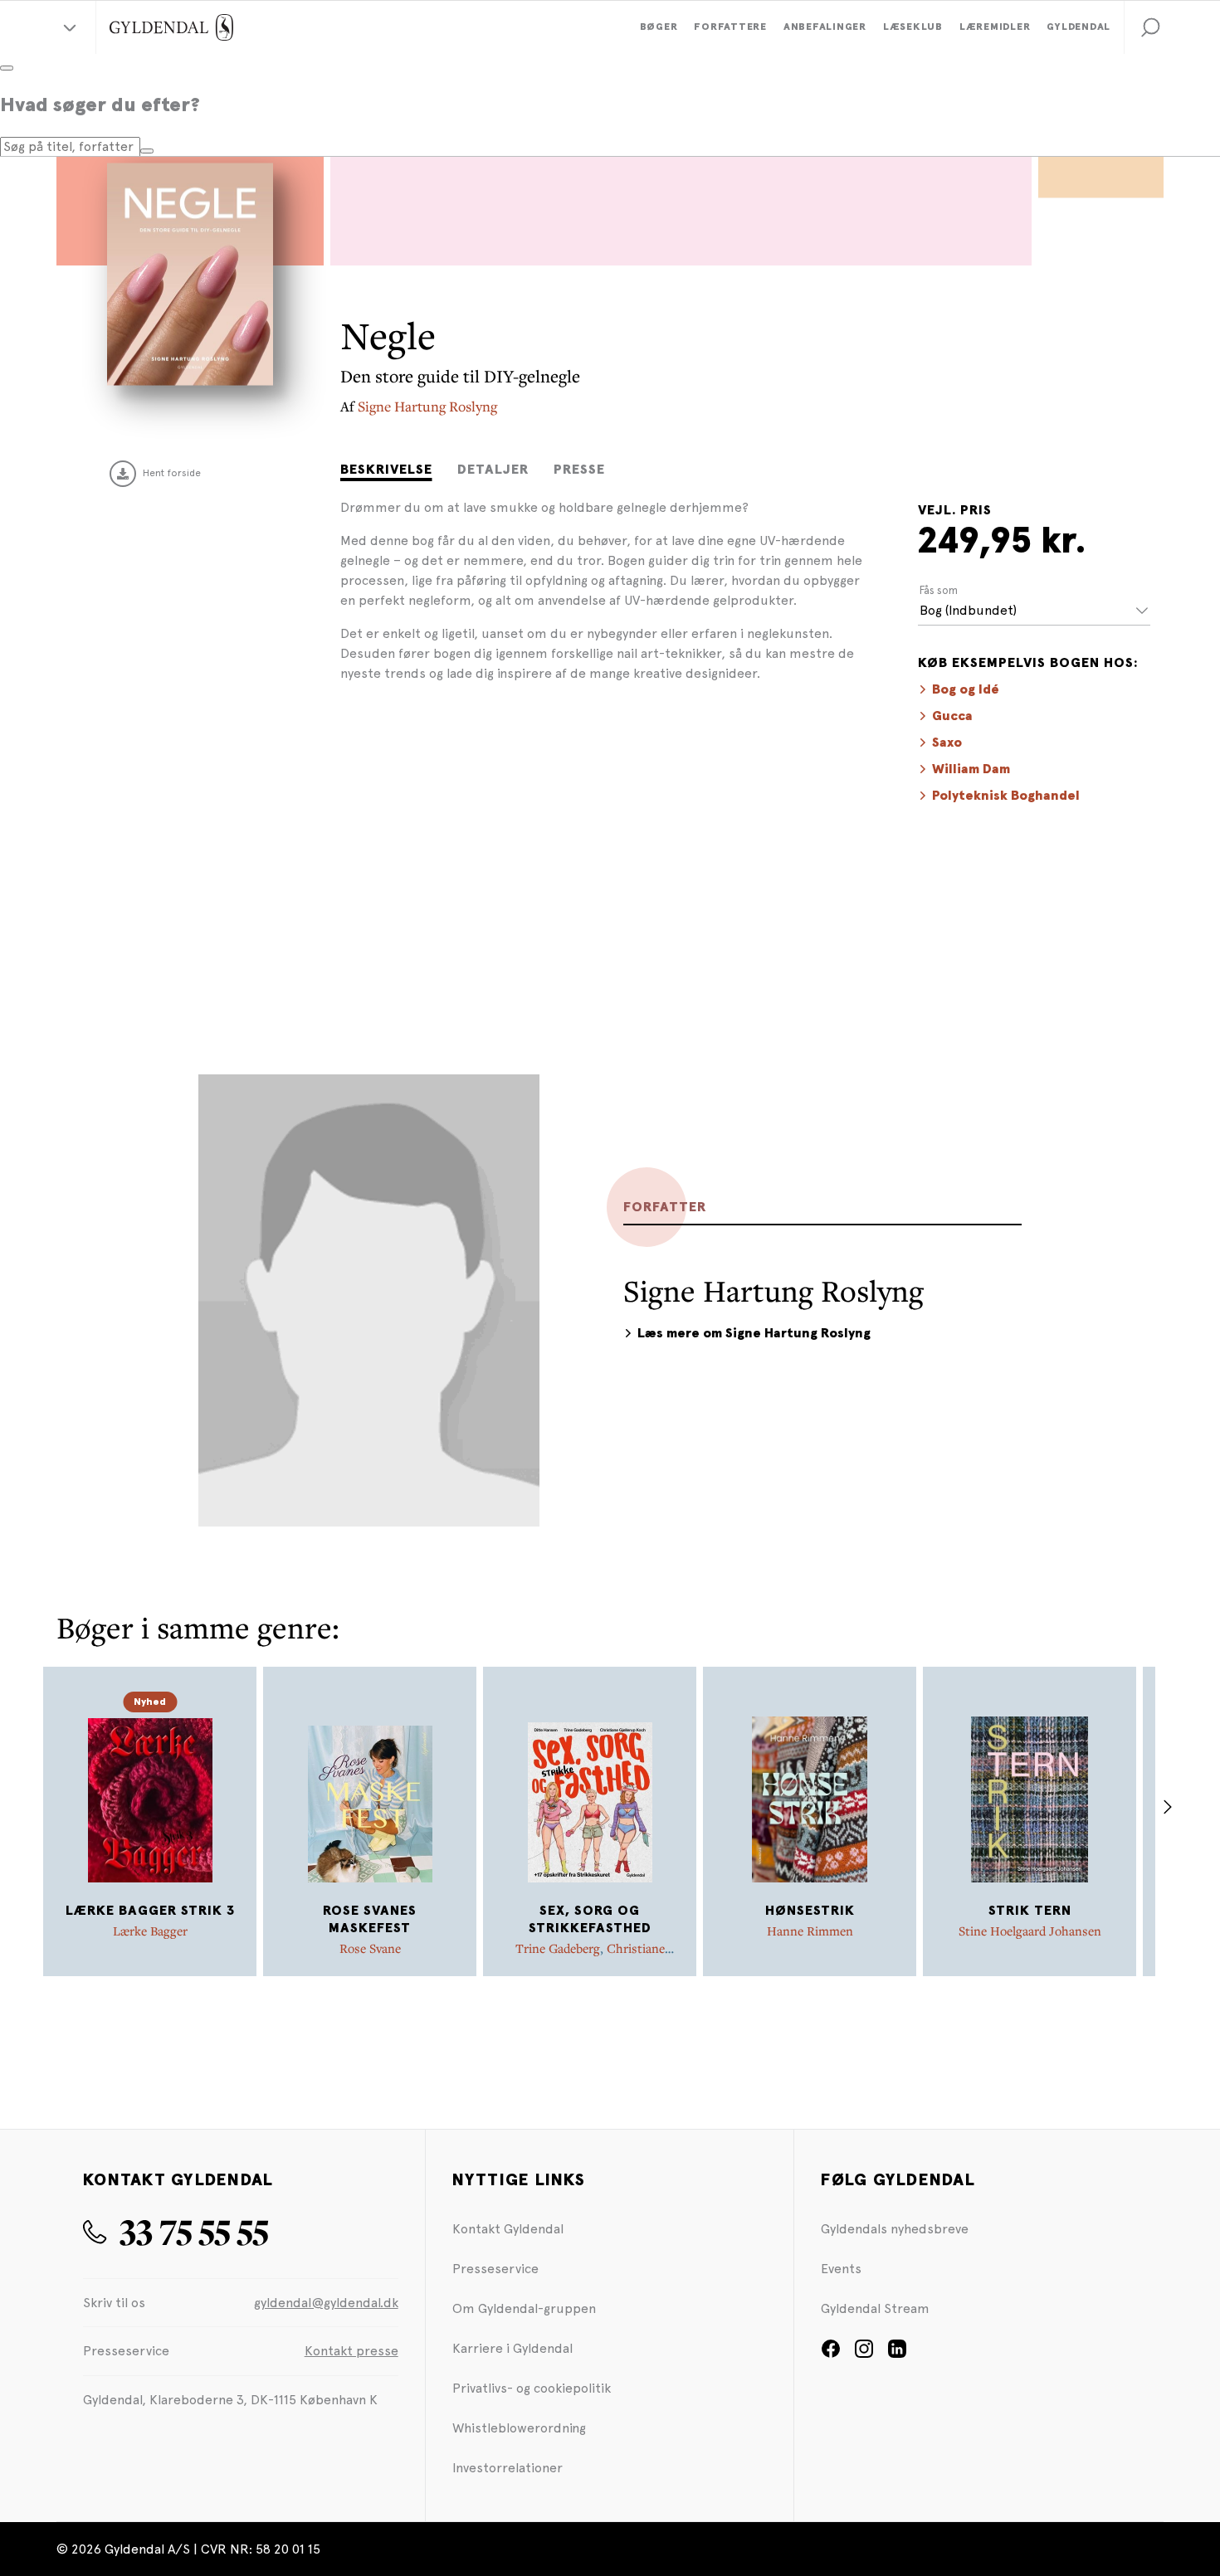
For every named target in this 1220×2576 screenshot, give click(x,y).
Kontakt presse (351, 2351)
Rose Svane (370, 1948)
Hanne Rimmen (810, 1931)
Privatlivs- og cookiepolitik (532, 2388)
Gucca (952, 716)
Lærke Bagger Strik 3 (150, 1911)
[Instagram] (864, 2354)
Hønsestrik (810, 1911)
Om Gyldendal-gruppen (524, 2308)
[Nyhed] (150, 1799)
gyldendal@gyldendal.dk (326, 2303)
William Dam (971, 769)
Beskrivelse (386, 470)
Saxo (947, 743)
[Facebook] (831, 2354)
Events (841, 2269)
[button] (1150, 27)
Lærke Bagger (150, 1931)
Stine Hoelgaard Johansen (1030, 1931)
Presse (579, 470)
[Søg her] (147, 151)
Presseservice (495, 2269)
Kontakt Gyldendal (508, 2229)
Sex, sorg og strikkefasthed (590, 1919)
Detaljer (493, 470)
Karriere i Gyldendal (512, 2348)
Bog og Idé (966, 689)
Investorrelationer (508, 2468)
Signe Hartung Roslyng (427, 406)
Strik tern (1030, 1911)
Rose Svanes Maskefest (370, 1919)
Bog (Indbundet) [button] (968, 610)
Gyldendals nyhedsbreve (895, 2229)
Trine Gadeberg (558, 1948)
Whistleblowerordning (519, 2428)
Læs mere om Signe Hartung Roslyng (754, 1333)
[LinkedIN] (897, 2354)
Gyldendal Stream (875, 2308)
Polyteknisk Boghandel (1006, 796)
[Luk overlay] (7, 68)
